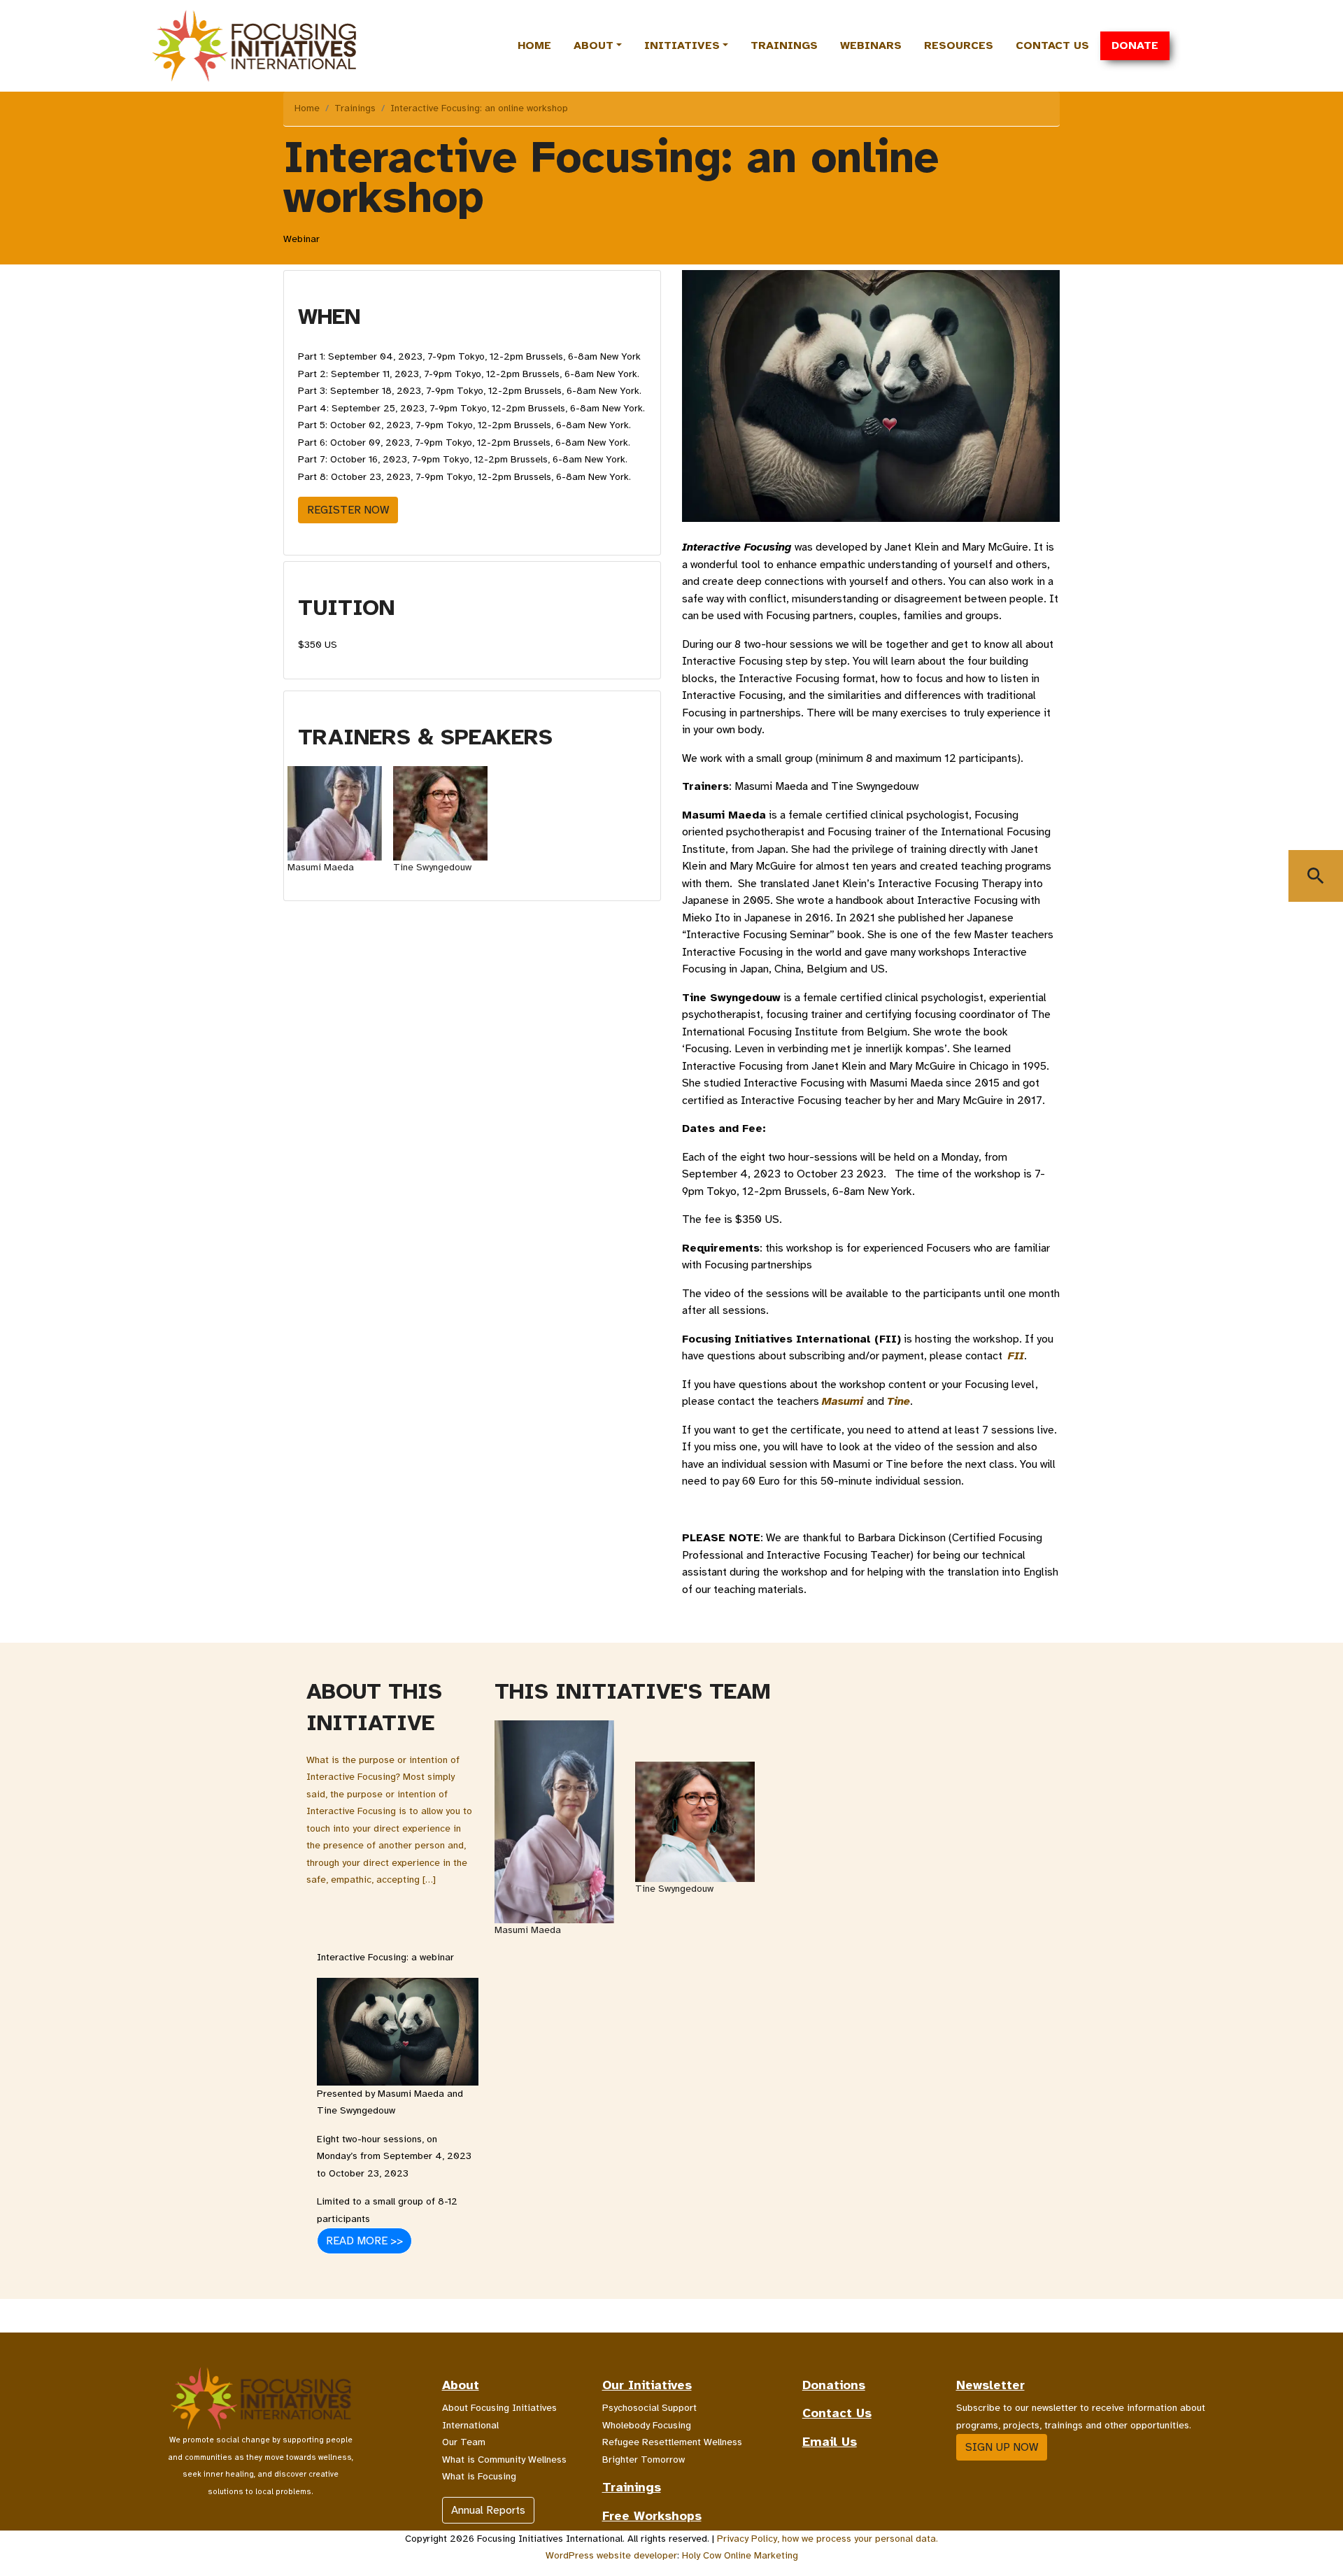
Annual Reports (488, 2510)
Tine (898, 1401)
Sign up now (1002, 2447)
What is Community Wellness (504, 2460)
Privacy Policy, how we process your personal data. (827, 2539)
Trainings (784, 45)
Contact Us (1052, 45)
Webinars (871, 45)
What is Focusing (479, 2476)
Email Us (830, 2442)
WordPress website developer (611, 2555)
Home (534, 45)
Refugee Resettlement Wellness (672, 2442)
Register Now (348, 510)
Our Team (464, 2442)
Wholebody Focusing (647, 2425)
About (594, 45)
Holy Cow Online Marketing (740, 2555)
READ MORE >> (364, 2241)
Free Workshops (652, 2516)
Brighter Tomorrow (644, 2460)
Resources (959, 45)
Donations (834, 2385)
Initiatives (682, 45)
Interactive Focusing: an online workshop (479, 108)
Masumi (843, 1401)
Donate (1135, 45)
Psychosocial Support (649, 2408)
